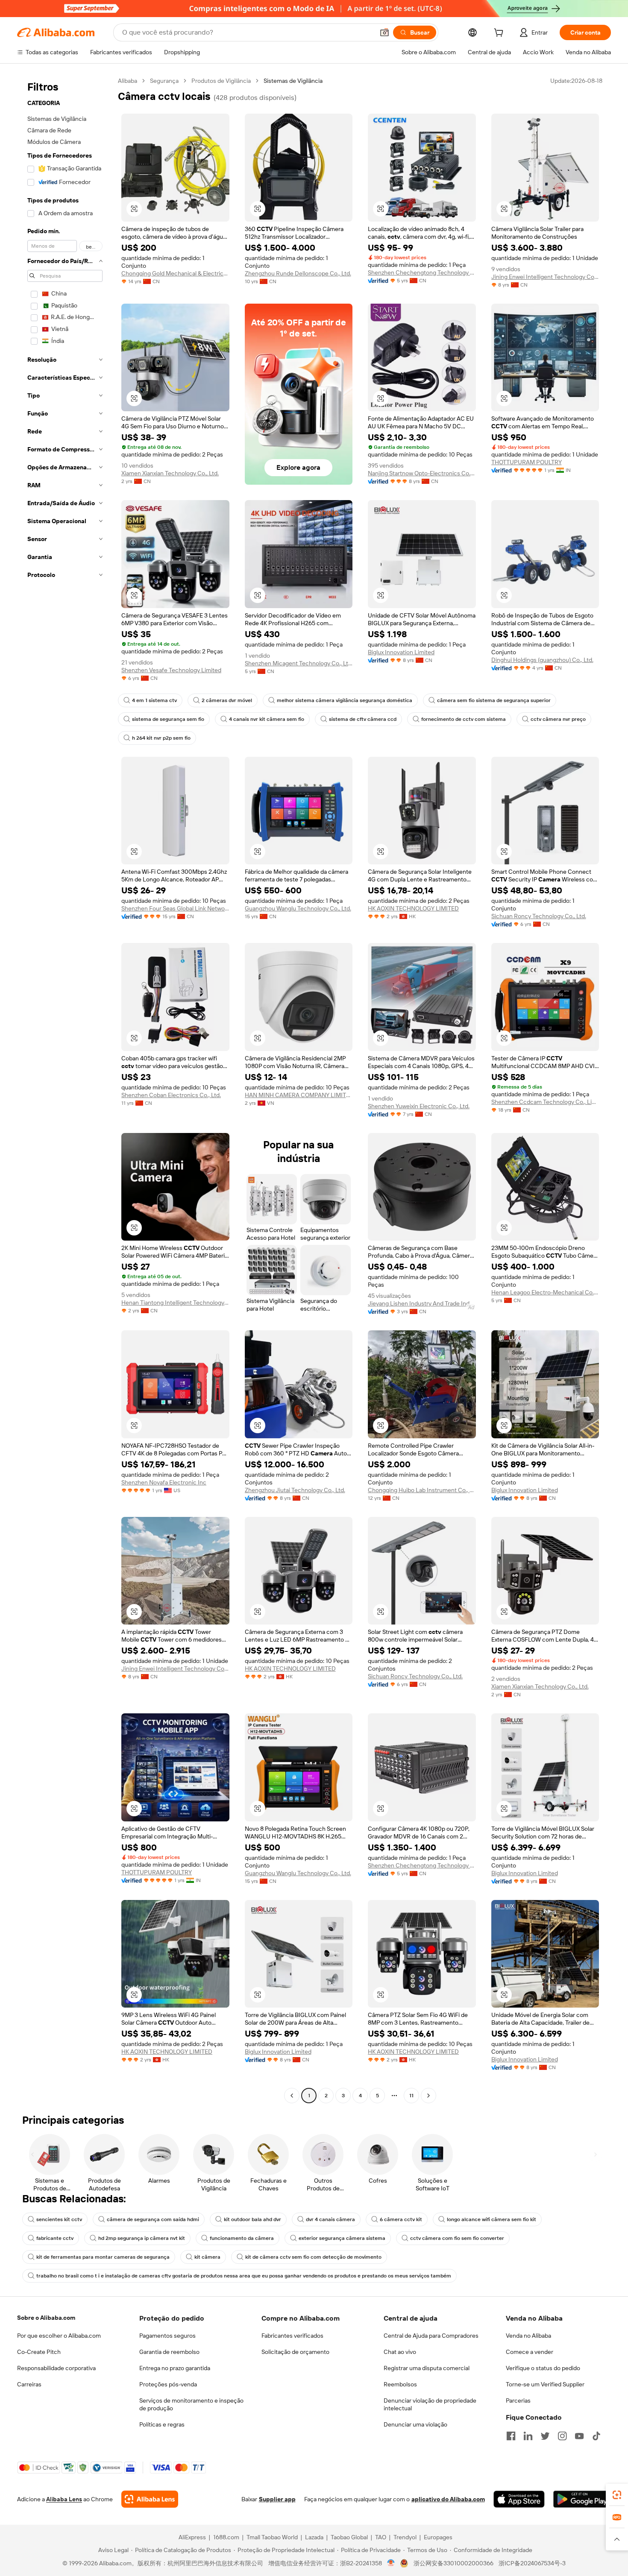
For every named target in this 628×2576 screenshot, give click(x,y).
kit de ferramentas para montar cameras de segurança (103, 2257)
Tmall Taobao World (272, 2537)
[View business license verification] (391, 2563)
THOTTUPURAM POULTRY (527, 462)
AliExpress (192, 2537)
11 (411, 2096)
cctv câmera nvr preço (558, 719)
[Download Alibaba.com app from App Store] (519, 2499)
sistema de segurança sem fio (168, 719)
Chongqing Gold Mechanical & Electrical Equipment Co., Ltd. (175, 273)
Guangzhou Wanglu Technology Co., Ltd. (298, 908)
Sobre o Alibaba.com (46, 2318)
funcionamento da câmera (242, 2238)
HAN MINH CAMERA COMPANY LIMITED (299, 1095)
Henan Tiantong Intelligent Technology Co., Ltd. (175, 1303)
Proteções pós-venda (168, 2384)
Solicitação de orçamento (295, 2352)
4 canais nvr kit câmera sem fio (267, 719)
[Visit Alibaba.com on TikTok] (596, 2436)
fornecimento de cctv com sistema (464, 719)
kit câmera (207, 2257)
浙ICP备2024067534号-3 (532, 2563)
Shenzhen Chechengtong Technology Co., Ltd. (422, 272)
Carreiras (29, 2384)
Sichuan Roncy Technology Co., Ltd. (539, 916)
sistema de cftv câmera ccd (363, 719)
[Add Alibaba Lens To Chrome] (150, 2499)
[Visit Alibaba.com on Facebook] (511, 2436)
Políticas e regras (162, 2424)
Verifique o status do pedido (543, 2368)
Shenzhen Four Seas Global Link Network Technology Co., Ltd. (175, 908)
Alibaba (128, 81)
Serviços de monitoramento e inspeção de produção (191, 2404)
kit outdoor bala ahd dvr (252, 2219)
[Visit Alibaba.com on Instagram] (562, 2436)
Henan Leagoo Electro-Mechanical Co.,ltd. (545, 1292)
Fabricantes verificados (292, 2336)
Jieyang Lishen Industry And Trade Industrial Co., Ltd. (422, 1303)
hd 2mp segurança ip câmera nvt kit (142, 2238)
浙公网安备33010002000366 (453, 2563)
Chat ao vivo (400, 2352)
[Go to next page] (428, 2096)
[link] (617, 2495)
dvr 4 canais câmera (330, 2219)
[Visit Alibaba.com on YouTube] (579, 2436)
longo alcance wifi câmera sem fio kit (492, 2219)
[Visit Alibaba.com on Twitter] (545, 2436)
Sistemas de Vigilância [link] (293, 81)
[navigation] (65, 1089)
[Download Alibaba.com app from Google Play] (582, 2499)
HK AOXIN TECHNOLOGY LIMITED (413, 908)
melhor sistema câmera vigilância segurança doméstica (345, 700)
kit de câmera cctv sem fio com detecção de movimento (313, 2257)
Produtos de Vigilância (221, 81)
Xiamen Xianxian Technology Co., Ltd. (170, 473)
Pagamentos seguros (167, 2336)
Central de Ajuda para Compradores (431, 2336)
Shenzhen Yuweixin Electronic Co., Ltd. (419, 1106)
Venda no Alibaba (528, 2336)
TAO (381, 2537)
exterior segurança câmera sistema (342, 2238)
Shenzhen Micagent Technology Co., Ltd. (299, 663)
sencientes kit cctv (59, 2219)
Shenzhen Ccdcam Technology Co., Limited (545, 1102)
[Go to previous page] (292, 2096)
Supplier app (277, 2499)
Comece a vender (530, 2352)
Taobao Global (349, 2537)
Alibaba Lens (64, 2499)
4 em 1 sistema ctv (154, 700)
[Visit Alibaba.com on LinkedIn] (528, 2436)
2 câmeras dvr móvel (227, 700)
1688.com (226, 2537)
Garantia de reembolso (169, 2352)
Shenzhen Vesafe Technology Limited (171, 670)
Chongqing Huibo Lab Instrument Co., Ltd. (422, 1490)
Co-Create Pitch (39, 2352)
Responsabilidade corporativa (56, 2368)
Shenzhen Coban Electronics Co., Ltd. (171, 1095)
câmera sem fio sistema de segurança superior (494, 700)
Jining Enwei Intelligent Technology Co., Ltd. (545, 277)
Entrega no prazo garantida (175, 2368)
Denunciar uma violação (415, 2424)
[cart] (500, 34)
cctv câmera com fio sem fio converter (457, 2238)
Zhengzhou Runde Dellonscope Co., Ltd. (298, 273)
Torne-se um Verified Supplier (545, 2384)
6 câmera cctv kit (401, 2219)
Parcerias (518, 2400)
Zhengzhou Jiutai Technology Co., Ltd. (295, 1490)
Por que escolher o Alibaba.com (59, 2336)
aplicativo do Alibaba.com (448, 2499)
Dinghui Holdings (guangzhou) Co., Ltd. (542, 660)
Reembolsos (400, 2384)
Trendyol (405, 2537)
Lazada (314, 2537)
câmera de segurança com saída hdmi (153, 2219)
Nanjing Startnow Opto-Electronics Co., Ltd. (422, 473)
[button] (384, 32)
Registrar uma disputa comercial (427, 2368)
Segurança (164, 81)
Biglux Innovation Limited (401, 652)
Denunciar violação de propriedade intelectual (430, 2404)
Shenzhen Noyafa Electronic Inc (164, 1482)
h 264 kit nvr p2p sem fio (161, 738)
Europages (438, 2537)
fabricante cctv (55, 2238)
